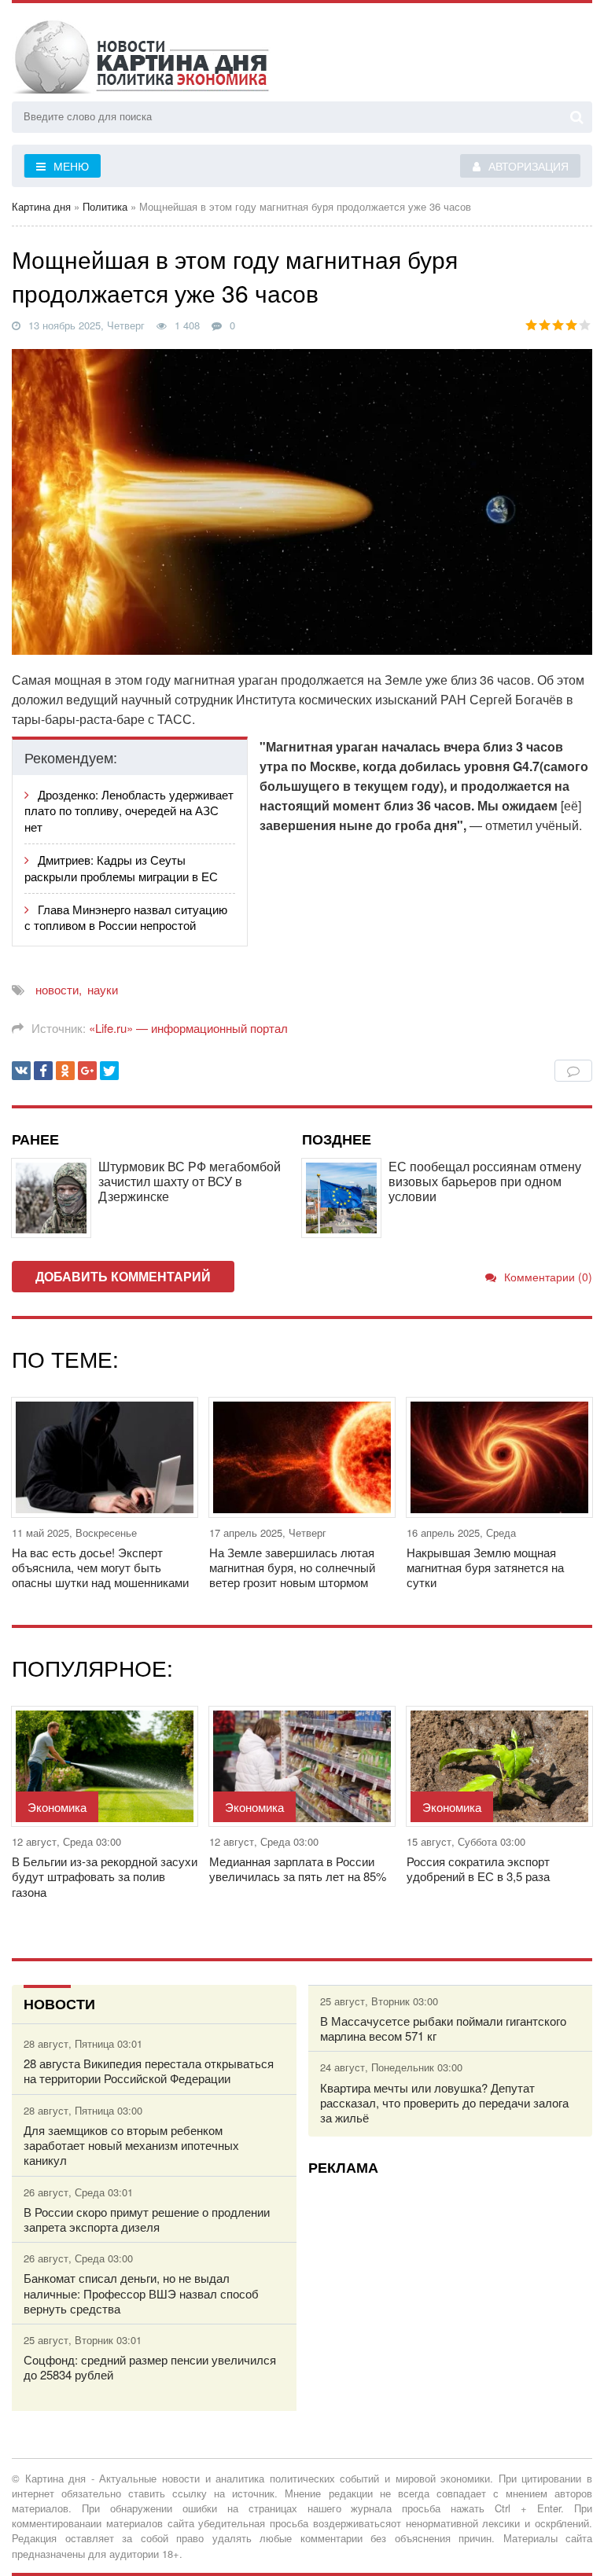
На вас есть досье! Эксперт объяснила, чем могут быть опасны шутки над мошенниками (100, 1567)
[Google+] (87, 1071)
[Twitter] (109, 1071)
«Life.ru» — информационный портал (188, 1028)
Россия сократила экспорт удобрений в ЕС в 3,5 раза (478, 1869)
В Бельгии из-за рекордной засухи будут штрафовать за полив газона (105, 1876)
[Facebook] (43, 1071)
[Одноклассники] (65, 1071)
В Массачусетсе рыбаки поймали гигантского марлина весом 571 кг (443, 2028)
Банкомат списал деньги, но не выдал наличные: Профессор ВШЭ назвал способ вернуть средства (141, 2293)
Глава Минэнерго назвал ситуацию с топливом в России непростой (126, 917)
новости (57, 989)
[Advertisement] (451, 2298)
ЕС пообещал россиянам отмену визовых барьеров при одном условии (485, 1181)
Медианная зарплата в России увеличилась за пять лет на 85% (298, 1869)
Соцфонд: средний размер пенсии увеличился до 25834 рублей (150, 2367)
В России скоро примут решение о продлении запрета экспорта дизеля (147, 2219)
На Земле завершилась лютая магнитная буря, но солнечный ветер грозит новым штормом (292, 1567)
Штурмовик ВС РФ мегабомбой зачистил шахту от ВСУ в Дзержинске (190, 1181)
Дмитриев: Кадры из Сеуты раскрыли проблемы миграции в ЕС (121, 868)
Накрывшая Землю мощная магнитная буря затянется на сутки (485, 1567)
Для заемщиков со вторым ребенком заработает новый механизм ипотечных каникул (131, 2145)
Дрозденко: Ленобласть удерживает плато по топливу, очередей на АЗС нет (129, 811)
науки (103, 989)
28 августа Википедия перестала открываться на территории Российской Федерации (149, 2071)
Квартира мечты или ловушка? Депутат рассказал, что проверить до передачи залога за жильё (444, 2103)
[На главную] (169, 54)
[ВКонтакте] (21, 1071)
